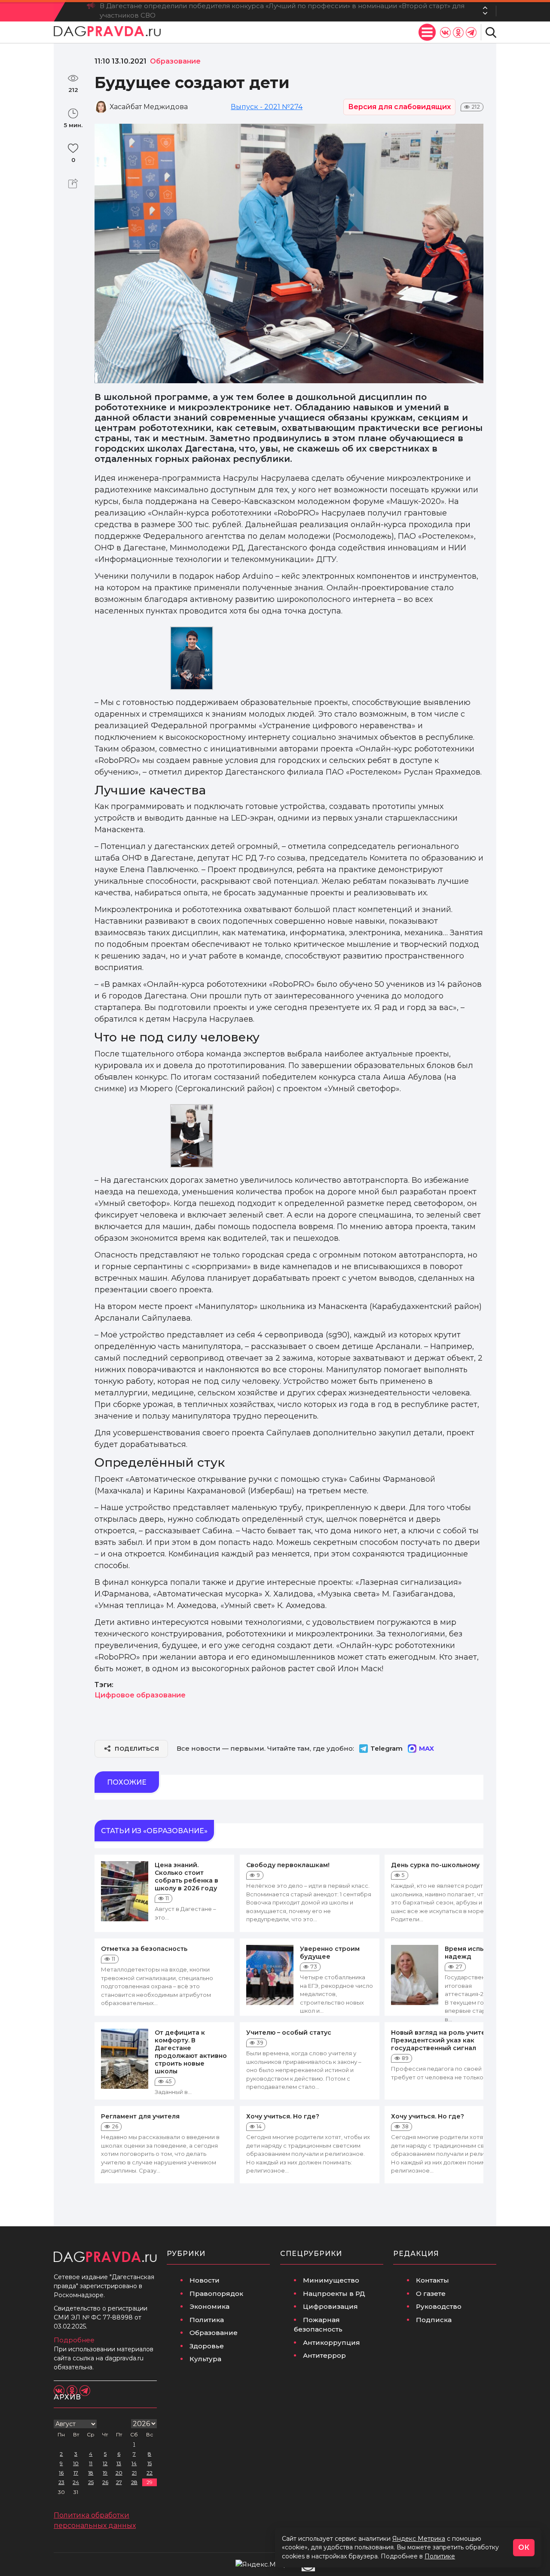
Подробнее (74, 2340)
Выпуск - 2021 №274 (267, 107)
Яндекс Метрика (419, 2539)
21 (134, 2473)
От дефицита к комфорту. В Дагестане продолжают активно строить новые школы (191, 2052)
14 (134, 2463)
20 (119, 2473)
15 (150, 2463)
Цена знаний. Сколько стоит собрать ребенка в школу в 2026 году (186, 1877)
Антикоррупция (332, 2343)
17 (76, 2473)
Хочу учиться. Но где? (283, 2116)
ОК (524, 2547)
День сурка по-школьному (435, 1865)
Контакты (432, 2280)
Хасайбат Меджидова (149, 107)
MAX (426, 1748)
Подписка (434, 2320)
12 (105, 2463)
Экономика (209, 2306)
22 (150, 2473)
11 (91, 2463)
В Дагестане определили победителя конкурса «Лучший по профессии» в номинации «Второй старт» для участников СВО (282, 11)
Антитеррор (324, 2355)
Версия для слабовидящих (399, 107)
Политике (440, 2556)
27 (119, 2482)
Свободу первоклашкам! (288, 1865)
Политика (207, 2320)
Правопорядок (216, 2294)
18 (91, 2473)
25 (91, 2482)
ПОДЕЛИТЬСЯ (137, 1749)
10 (76, 2463)
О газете (431, 2294)
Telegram (387, 1748)
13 (119, 2463)
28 (134, 2482)
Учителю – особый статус (289, 2033)
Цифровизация (330, 2306)
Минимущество (331, 2280)
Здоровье (207, 2346)
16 (61, 2473)
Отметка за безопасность (144, 1949)
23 (61, 2482)
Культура (205, 2359)
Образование (214, 2333)
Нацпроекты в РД (334, 2294)
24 (76, 2482)
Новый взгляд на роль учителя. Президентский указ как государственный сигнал (443, 2040)
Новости (205, 2280)
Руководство (439, 2306)
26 (105, 2482)
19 (105, 2473)
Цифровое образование (140, 1695)
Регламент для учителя (140, 2116)
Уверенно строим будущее (330, 1953)
